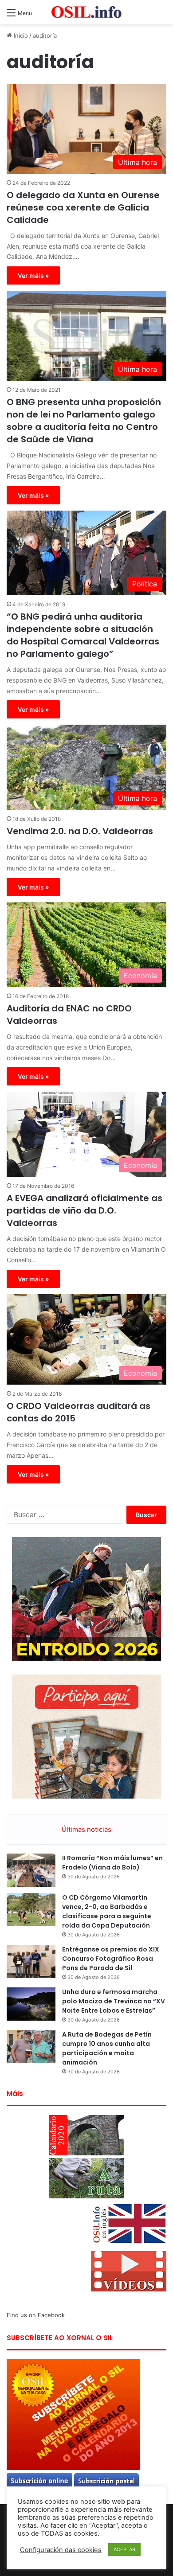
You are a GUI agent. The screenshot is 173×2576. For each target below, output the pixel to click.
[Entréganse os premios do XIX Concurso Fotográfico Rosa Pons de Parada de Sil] (31, 1961)
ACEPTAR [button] (124, 2549)
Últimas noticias (86, 1829)
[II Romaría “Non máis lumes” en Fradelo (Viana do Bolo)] (31, 1870)
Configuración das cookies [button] (61, 2550)
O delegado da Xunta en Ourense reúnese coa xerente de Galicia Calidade (83, 207)
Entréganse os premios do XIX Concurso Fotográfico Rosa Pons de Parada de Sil (111, 1959)
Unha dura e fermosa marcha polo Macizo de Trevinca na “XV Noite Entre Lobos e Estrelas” (114, 2001)
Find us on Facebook (36, 2315)
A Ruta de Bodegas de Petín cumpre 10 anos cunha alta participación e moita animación (107, 2048)
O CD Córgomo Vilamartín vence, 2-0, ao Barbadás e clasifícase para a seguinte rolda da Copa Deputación (107, 1911)
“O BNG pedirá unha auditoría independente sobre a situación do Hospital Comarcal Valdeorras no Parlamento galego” (83, 635)
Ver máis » (33, 275)
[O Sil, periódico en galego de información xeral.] (86, 12)
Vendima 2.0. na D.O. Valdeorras (80, 831)
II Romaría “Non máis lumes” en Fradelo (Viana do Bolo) (112, 1863)
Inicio (20, 35)
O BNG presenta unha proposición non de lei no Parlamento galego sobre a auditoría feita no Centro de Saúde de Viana (84, 421)
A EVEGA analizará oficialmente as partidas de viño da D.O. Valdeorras (85, 1210)
